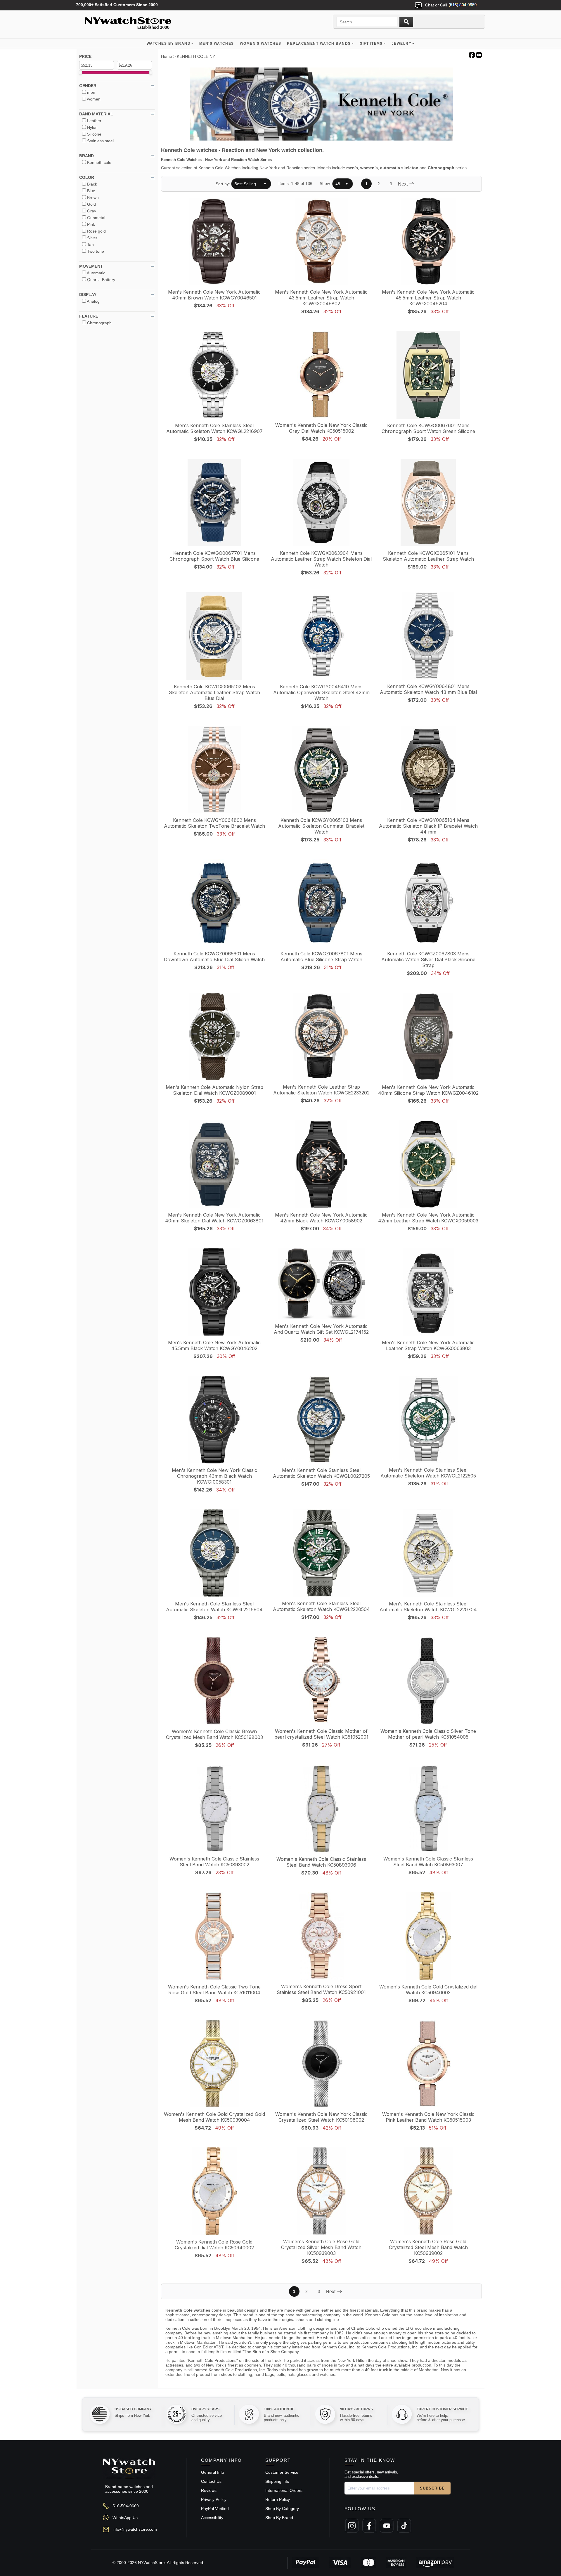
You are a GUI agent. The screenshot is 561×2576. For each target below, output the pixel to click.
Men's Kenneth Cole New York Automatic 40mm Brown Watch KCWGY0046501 (214, 295)
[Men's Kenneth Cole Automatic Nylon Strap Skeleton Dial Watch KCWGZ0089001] (214, 1037)
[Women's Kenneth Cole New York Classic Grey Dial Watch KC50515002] (321, 375)
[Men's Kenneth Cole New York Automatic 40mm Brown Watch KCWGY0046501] (214, 242)
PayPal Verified (215, 2509)
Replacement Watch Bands (319, 44)
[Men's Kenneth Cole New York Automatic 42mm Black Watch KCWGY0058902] (321, 1165)
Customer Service (282, 2472)
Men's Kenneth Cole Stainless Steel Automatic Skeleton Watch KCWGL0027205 (321, 1473)
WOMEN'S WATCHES (261, 44)
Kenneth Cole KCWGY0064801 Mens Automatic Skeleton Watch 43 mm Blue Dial (428, 689)
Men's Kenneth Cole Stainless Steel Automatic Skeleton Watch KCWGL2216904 (214, 1607)
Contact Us (211, 2481)
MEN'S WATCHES (217, 44)
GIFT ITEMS (371, 44)
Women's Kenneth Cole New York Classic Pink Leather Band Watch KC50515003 (428, 2117)
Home (167, 56)
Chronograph (441, 168)
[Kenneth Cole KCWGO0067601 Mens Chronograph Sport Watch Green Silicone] (428, 375)
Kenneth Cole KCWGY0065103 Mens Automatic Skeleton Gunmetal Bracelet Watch (321, 826)
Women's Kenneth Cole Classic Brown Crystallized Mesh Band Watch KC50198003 (214, 1734)
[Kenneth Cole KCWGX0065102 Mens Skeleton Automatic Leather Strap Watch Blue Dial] (214, 636)
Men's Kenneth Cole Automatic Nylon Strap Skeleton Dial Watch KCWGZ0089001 (214, 1090)
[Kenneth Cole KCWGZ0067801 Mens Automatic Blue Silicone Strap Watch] (321, 904)
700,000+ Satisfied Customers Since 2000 (117, 5)
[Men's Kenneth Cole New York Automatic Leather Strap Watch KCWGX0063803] (428, 1292)
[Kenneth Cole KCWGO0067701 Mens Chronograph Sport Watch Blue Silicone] (214, 503)
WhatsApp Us (125, 2518)
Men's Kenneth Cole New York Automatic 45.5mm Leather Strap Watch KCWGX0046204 (428, 298)
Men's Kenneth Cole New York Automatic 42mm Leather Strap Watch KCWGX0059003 (428, 1218)
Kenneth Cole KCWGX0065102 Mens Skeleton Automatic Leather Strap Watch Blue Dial (214, 692)
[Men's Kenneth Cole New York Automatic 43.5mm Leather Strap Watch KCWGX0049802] (321, 242)
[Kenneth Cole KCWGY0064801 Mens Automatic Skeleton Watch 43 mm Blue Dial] (428, 636)
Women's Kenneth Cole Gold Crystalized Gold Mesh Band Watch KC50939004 (214, 2117)
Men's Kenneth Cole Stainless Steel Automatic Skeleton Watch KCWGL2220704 (428, 1607)
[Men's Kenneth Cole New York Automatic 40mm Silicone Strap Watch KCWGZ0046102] (428, 1037)
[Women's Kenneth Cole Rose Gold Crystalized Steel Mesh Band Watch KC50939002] (428, 2192)
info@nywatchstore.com (135, 2529)
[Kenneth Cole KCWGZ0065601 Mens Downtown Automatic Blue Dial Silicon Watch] (214, 904)
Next (403, 184)
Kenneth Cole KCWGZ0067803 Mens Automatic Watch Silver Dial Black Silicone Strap (428, 959)
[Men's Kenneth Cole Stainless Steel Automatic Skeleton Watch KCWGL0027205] (321, 1420)
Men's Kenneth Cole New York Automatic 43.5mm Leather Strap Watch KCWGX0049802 (321, 298)
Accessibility (212, 2518)
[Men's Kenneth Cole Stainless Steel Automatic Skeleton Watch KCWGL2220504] (321, 1553)
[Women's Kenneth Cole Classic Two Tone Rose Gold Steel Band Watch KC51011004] (214, 1937)
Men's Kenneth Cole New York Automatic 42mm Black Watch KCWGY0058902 (321, 1218)
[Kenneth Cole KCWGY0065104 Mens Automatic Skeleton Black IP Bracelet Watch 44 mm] (428, 770)
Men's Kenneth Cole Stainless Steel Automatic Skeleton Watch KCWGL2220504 (321, 1606)
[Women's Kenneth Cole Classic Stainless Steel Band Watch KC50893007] (428, 1809)
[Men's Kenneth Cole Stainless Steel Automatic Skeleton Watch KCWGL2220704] (428, 1554)
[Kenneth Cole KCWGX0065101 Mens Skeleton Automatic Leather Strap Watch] (428, 503)
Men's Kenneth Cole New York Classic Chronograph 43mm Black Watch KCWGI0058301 (214, 1476)
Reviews (209, 2490)
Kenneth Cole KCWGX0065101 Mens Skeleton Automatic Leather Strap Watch (428, 556)
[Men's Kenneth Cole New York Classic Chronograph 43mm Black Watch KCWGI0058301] (214, 1420)
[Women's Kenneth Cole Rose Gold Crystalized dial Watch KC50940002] (214, 2192)
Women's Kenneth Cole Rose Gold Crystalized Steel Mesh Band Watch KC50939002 (428, 2247)
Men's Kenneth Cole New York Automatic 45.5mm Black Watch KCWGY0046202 (214, 1345)
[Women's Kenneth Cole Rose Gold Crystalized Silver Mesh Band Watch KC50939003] (321, 2192)
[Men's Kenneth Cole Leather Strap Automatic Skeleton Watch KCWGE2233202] (321, 1037)
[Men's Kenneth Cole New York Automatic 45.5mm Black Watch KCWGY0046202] (214, 1292)
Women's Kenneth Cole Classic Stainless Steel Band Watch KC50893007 (428, 1862)
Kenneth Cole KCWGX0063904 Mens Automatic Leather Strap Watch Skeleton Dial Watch (321, 559)
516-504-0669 (126, 2506)
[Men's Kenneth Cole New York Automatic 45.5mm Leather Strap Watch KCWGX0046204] (428, 242)
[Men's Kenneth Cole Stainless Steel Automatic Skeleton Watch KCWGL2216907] (214, 375)
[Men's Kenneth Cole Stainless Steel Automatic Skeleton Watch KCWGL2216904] (214, 1554)
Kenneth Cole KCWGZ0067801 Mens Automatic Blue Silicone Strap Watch (321, 957)
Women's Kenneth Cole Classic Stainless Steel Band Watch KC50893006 (321, 1862)
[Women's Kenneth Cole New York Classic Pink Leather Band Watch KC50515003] (428, 2064)
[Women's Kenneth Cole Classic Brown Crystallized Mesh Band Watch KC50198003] (214, 1681)
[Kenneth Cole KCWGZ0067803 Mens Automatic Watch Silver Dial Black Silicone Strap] (428, 904)
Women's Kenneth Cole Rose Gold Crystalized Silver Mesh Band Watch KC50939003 (321, 2247)
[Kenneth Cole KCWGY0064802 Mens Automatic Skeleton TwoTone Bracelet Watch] (214, 770)
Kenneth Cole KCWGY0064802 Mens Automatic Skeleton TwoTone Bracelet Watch (214, 823)
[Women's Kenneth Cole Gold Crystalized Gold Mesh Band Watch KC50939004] (214, 2064)
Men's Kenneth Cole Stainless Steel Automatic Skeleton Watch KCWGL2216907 (214, 428)
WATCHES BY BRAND (169, 44)
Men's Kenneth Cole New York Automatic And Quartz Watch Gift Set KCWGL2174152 (321, 1329)
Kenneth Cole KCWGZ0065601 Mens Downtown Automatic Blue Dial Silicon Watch (214, 957)
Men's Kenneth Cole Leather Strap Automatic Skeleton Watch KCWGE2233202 (321, 1090)
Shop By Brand (279, 2518)
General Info (213, 2472)
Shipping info (277, 2481)
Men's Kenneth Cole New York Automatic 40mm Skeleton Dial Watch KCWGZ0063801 (214, 1218)
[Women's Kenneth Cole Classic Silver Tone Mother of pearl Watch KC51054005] (428, 1681)
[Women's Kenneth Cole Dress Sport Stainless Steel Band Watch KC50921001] (321, 1936)
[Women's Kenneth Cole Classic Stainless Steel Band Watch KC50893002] (214, 1809)
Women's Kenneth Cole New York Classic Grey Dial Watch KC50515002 (321, 428)
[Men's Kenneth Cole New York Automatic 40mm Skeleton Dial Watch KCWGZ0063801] (214, 1165)
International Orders (284, 2490)
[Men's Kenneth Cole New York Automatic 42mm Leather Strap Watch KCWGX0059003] (428, 1165)
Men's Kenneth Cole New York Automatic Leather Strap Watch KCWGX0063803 (428, 1345)
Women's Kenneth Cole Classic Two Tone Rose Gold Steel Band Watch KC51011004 (214, 1990)
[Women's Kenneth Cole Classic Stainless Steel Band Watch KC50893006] (321, 1809)
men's (352, 168)
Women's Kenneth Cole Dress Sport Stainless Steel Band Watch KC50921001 (321, 1989)
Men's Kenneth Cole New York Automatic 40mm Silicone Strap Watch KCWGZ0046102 (428, 1090)
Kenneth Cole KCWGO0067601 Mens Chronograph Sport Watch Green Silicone (428, 428)
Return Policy (278, 2499)
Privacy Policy (214, 2499)
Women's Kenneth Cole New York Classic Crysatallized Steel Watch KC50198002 (321, 2117)
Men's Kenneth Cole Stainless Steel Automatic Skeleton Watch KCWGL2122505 (428, 1473)
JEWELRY (401, 44)
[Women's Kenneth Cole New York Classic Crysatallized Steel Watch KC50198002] (321, 2064)
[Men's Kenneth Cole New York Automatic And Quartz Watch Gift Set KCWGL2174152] (321, 1284)
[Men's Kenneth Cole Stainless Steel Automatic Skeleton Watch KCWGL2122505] (428, 1420)
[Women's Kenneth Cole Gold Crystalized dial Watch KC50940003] (428, 1937)
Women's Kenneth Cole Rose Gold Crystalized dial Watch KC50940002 (214, 2245)
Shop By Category (282, 2509)
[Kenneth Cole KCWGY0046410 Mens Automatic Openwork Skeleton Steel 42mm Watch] (321, 636)
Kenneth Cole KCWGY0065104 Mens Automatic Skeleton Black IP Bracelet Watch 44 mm (428, 826)
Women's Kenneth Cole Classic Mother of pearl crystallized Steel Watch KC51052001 (321, 1734)
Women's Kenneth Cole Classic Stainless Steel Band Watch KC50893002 (214, 1862)
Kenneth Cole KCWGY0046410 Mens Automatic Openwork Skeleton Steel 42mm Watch (321, 692)
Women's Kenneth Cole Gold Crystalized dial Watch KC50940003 (428, 1990)
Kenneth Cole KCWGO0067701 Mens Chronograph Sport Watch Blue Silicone (214, 556)
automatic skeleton (399, 168)
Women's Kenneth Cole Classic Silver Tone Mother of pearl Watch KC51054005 (428, 1734)
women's (369, 168)
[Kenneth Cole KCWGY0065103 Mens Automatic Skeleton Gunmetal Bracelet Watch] (321, 770)
